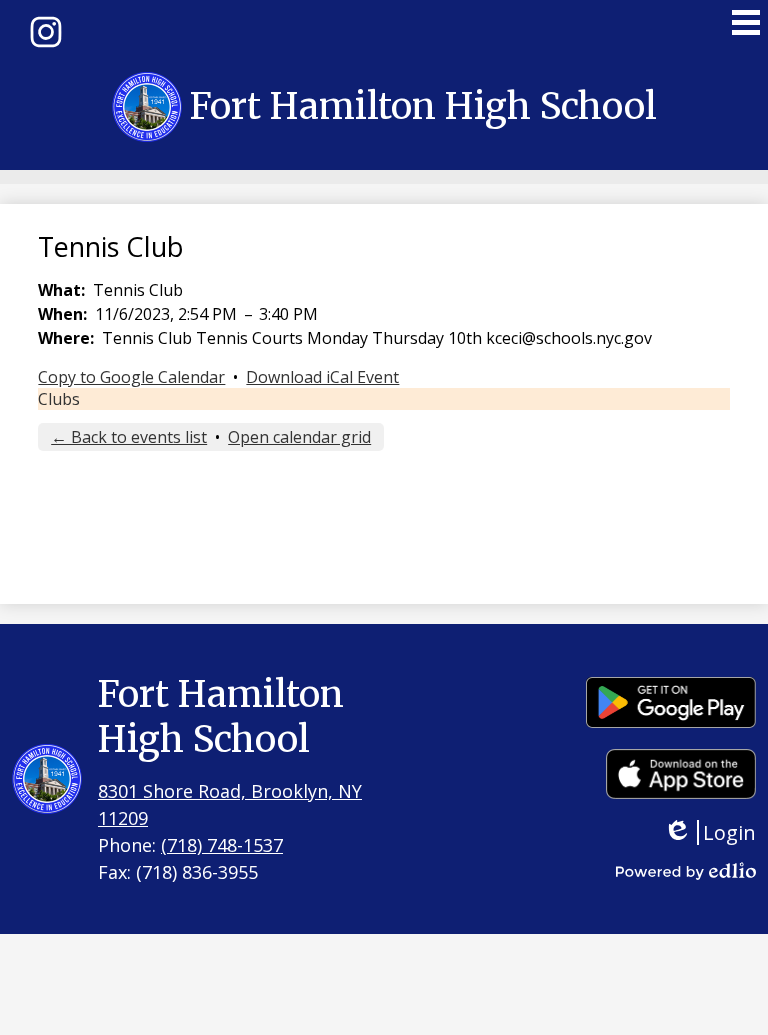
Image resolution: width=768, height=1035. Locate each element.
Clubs (59, 399)
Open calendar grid (299, 437)
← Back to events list (129, 437)
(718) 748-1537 (222, 845)
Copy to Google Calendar (131, 377)
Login (724, 832)
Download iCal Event (322, 377)
